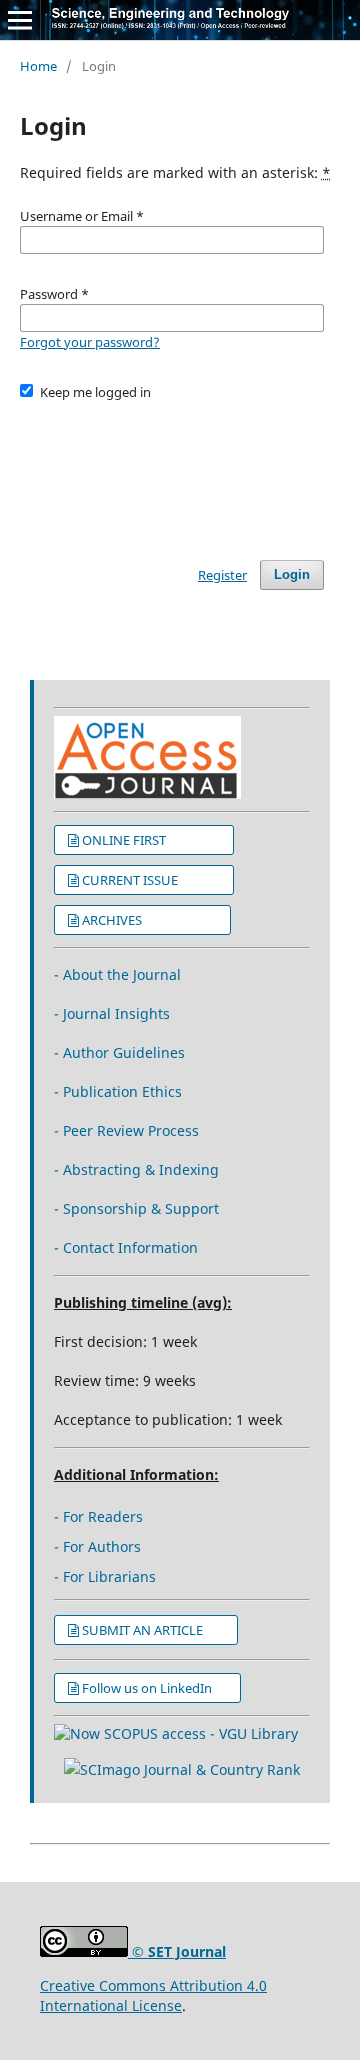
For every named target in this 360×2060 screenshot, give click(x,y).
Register (222, 575)
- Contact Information (126, 1247)
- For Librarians (105, 1576)
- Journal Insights (112, 1013)
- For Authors (97, 1546)
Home (38, 66)
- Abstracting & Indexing (136, 1169)
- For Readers (98, 1516)
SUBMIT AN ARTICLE (153, 1630)
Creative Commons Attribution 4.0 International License (153, 1995)
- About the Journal (117, 974)
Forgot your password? (90, 342)
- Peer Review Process (126, 1130)
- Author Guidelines (119, 1052)
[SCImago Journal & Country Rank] (182, 1769)
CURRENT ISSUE (151, 880)
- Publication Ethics (118, 1091)
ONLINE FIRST (151, 840)
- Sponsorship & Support (136, 1208)
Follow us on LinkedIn (154, 1688)
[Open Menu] (20, 20)
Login (292, 574)
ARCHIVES (149, 920)
